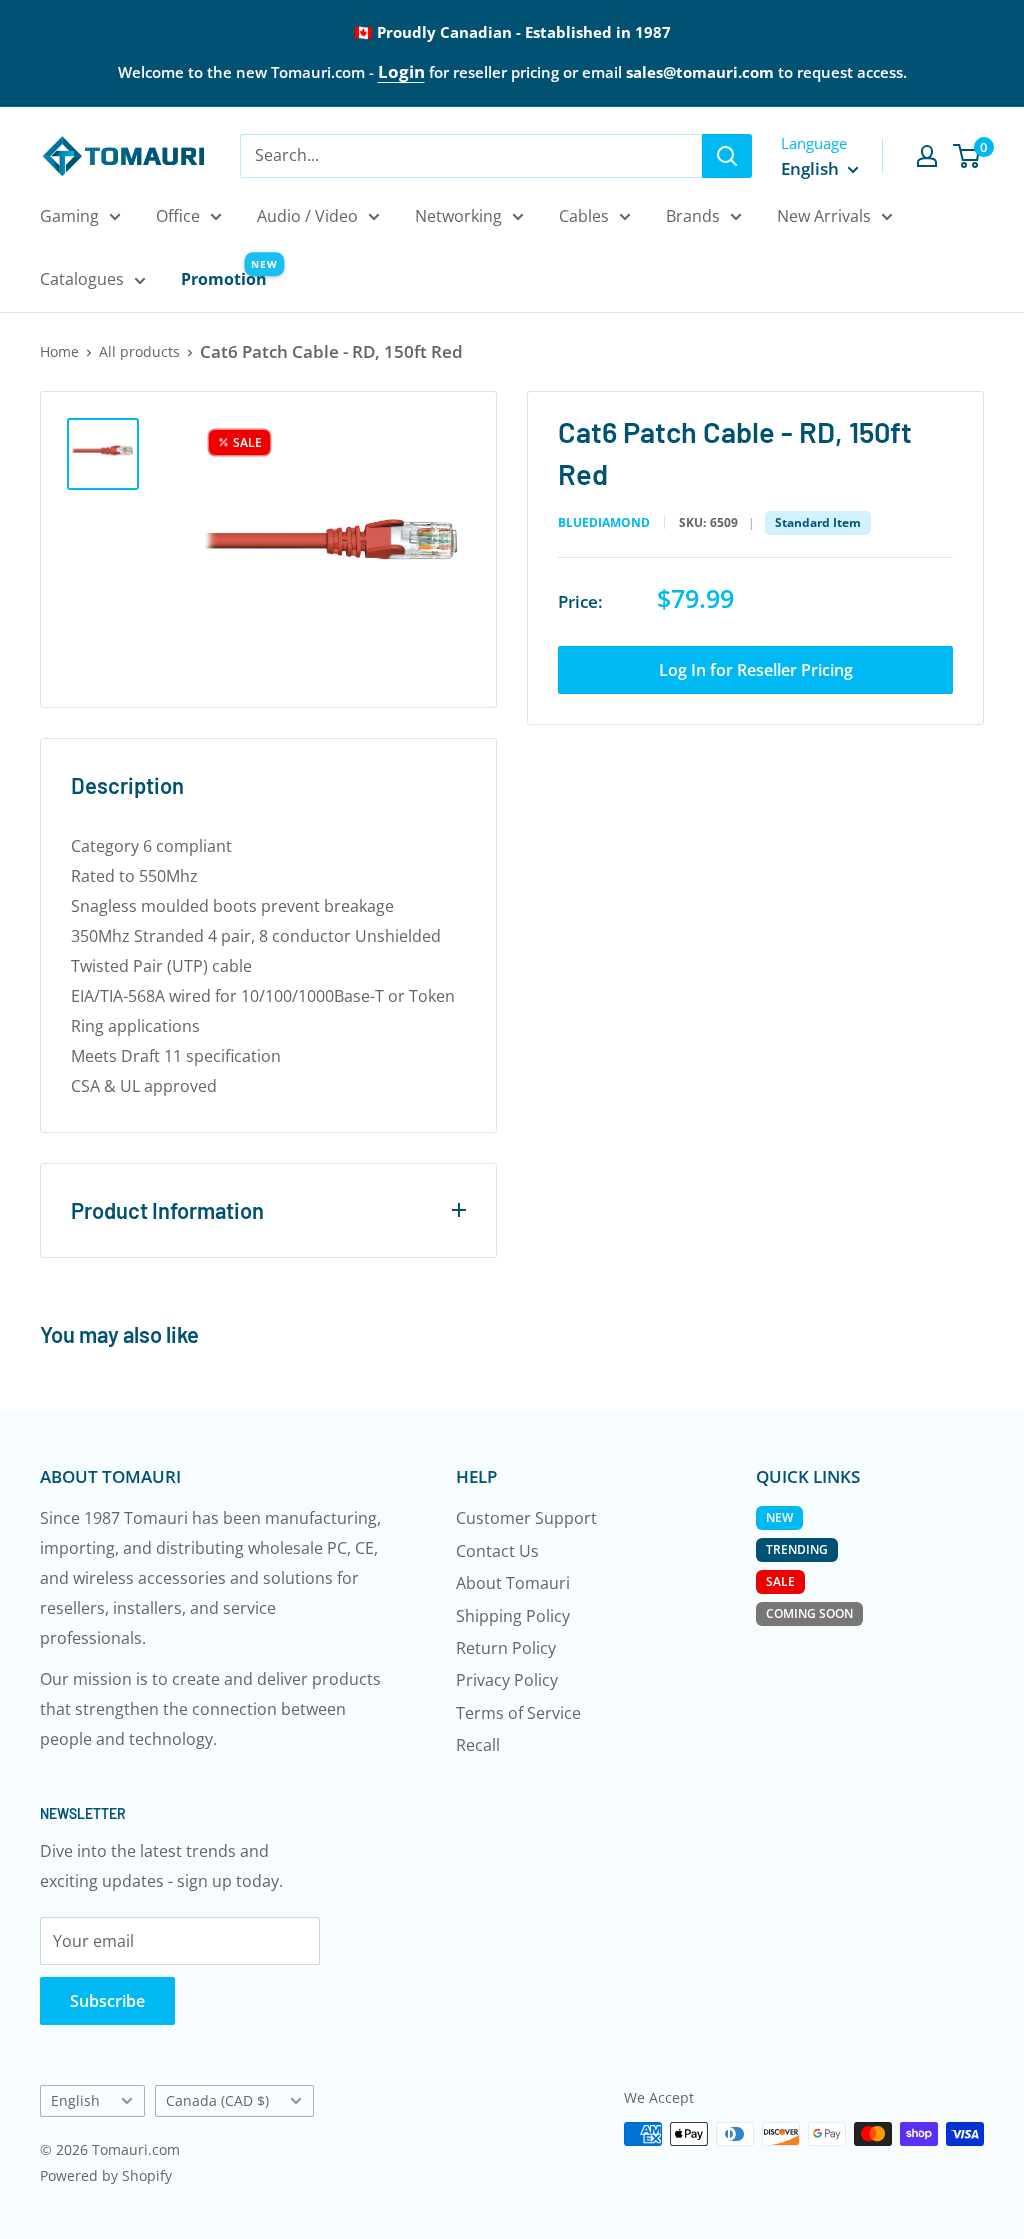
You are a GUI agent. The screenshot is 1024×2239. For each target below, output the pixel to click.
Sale (780, 1581)
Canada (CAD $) (217, 2100)
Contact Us (497, 1551)
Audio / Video (307, 216)
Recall (478, 1745)
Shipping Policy (513, 1616)
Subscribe (107, 2001)
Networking (458, 216)
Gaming (69, 216)
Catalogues (82, 279)
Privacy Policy (507, 1680)
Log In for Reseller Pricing (756, 670)
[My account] (927, 156)
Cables (584, 216)
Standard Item (818, 522)
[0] (967, 156)
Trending (797, 1549)
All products (139, 351)
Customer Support (526, 1518)
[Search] (727, 156)
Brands (693, 216)
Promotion (224, 279)
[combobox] (471, 156)
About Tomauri (513, 1583)
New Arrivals (824, 216)
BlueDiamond (604, 523)
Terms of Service (518, 1713)
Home (59, 351)
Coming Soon (809, 1613)
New (779, 1517)
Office (178, 216)
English (75, 2100)
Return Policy (506, 1648)
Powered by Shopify (106, 2175)
